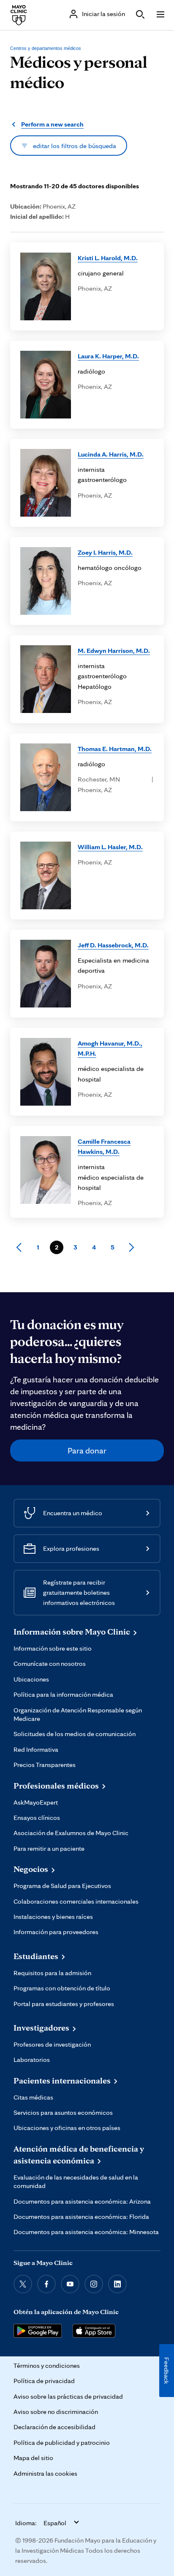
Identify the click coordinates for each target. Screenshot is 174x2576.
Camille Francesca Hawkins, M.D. (104, 1146)
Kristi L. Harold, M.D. (108, 258)
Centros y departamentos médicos (46, 48)
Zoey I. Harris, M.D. (105, 552)
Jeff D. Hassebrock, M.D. (113, 945)
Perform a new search (52, 124)
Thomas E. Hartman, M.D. (115, 749)
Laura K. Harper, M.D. (108, 356)
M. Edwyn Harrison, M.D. (114, 650)
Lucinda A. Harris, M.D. (111, 454)
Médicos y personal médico (79, 72)
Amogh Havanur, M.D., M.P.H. (110, 1048)
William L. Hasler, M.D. (110, 847)
